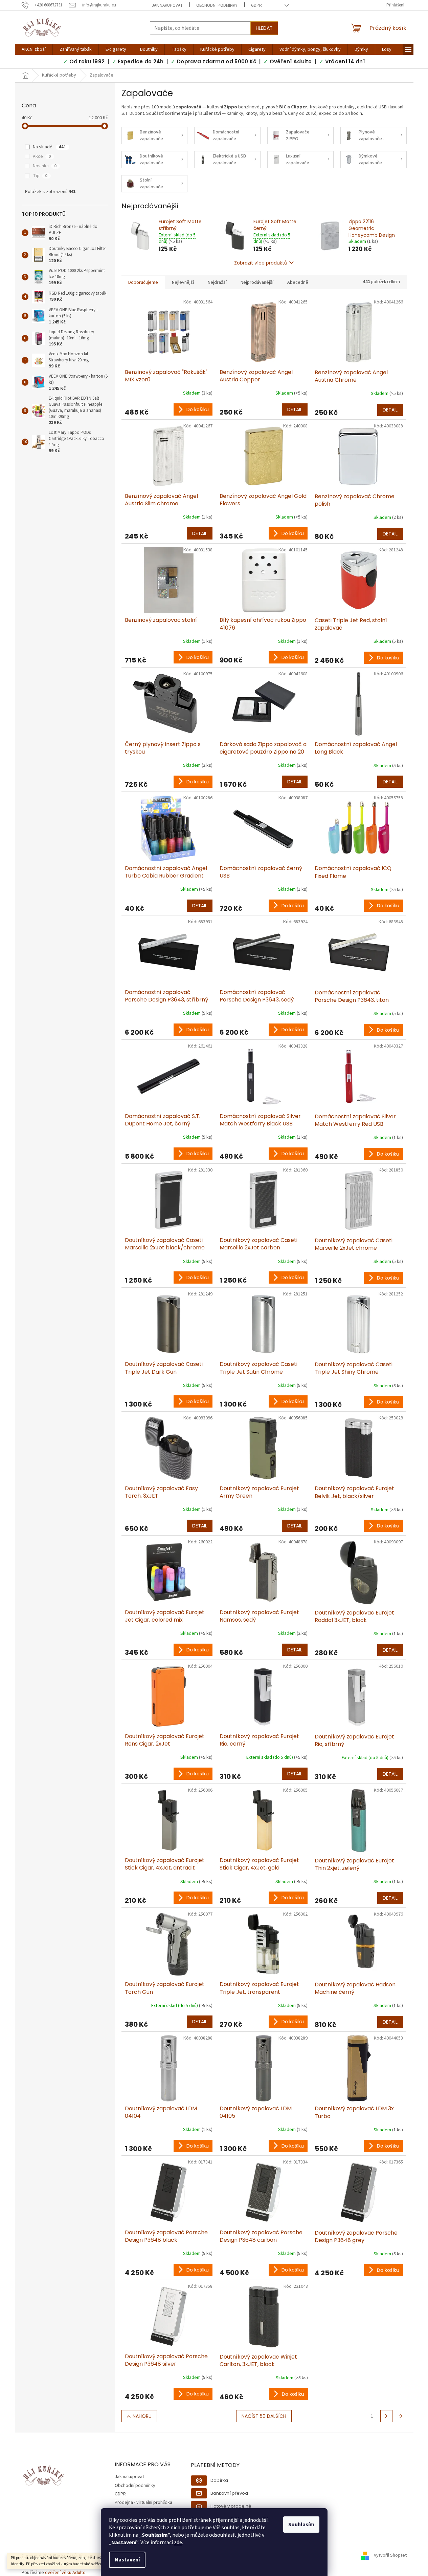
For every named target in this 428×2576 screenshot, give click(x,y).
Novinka (45, 166)
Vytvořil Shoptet (390, 2556)
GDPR (256, 5)
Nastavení (127, 2560)
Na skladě (49, 147)
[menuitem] (34, 49)
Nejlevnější (183, 282)
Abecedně (298, 282)
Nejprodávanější (257, 282)
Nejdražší (217, 282)
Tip (40, 176)
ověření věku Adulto (65, 2573)
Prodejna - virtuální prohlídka (143, 2503)
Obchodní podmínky (217, 5)
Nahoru (142, 2416)
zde (178, 2542)
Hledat (264, 28)
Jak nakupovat (167, 5)
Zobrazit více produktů (261, 263)
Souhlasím (301, 2525)
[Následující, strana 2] (386, 2416)
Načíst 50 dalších (264, 2416)
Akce (42, 156)
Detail (295, 409)
